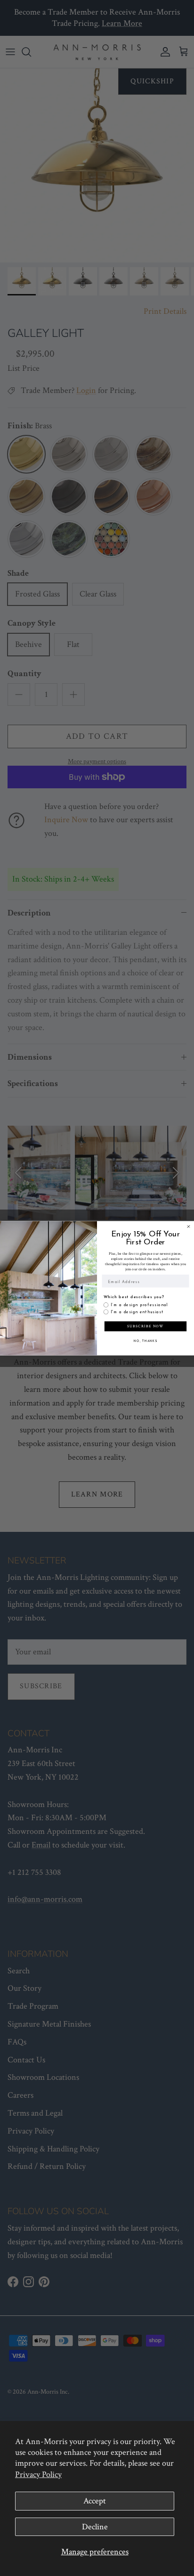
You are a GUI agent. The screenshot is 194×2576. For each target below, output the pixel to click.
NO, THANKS (145, 1341)
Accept (95, 2501)
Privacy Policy (38, 2474)
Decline (95, 2527)
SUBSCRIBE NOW (145, 1326)
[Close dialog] (189, 1226)
